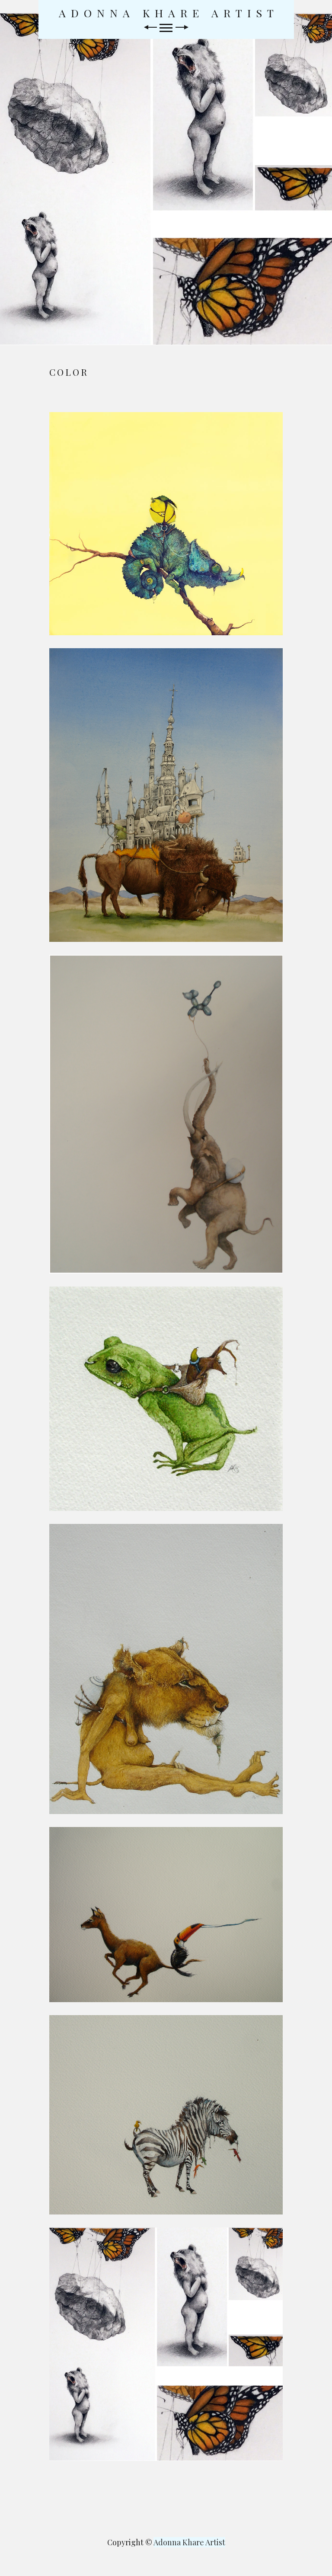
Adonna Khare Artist (169, 13)
